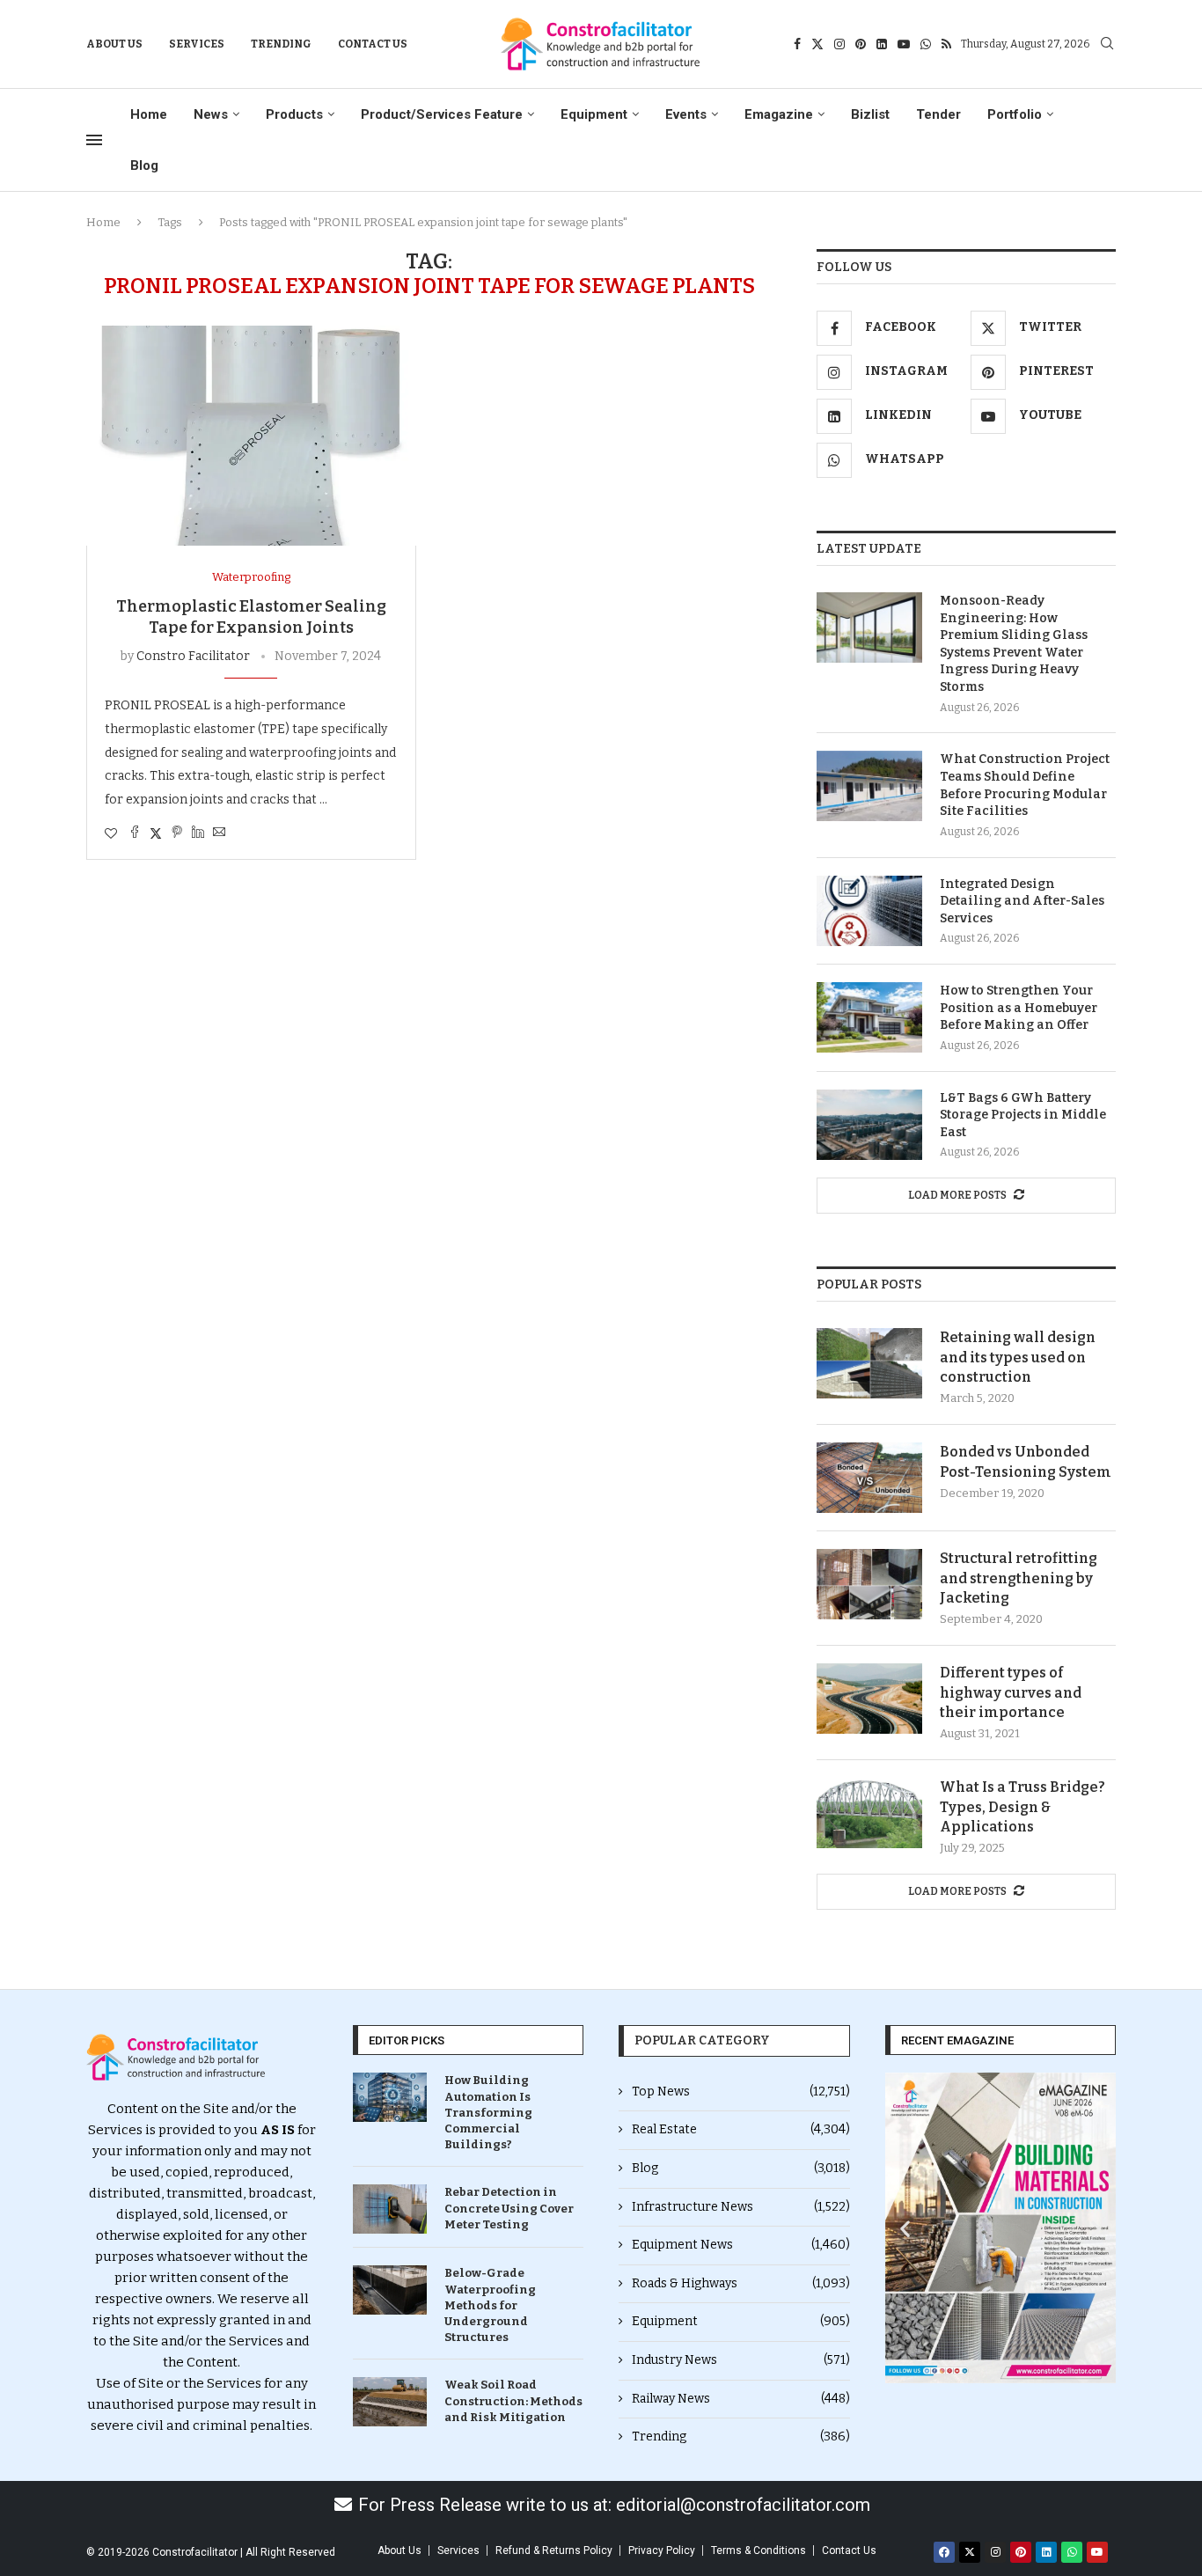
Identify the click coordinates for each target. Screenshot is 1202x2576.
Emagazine (779, 114)
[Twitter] (817, 44)
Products (294, 114)
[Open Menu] (94, 140)
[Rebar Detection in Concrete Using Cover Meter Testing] (390, 2209)
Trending (281, 44)
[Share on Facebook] (135, 833)
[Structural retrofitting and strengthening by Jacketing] (869, 1584)
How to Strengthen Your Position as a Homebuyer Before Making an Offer (1019, 1008)
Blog (144, 165)
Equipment (594, 114)
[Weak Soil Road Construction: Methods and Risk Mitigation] (390, 2402)
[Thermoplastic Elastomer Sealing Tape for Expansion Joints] (251, 436)
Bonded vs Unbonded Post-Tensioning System (1026, 1461)
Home (149, 114)
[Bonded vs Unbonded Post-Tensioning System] (869, 1478)
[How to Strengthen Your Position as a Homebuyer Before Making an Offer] (869, 1017)
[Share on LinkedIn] (198, 833)
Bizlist (870, 114)
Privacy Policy (662, 2550)
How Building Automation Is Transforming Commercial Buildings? (488, 2112)
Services (197, 44)
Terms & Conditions (759, 2550)
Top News (741, 2092)
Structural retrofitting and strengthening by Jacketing (1019, 1578)
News (211, 114)
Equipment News (741, 2245)
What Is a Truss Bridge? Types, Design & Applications (1022, 1807)
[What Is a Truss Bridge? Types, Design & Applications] (869, 1813)
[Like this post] (111, 834)
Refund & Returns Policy (554, 2550)
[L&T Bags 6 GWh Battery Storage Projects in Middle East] (869, 1125)
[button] (905, 2228)
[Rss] (946, 44)
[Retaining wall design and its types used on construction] (869, 1363)
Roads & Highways (741, 2283)
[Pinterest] (861, 44)
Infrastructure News (741, 2207)
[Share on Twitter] (156, 833)
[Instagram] (839, 44)
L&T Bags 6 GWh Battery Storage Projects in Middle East (1023, 1115)
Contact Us (373, 44)
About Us (114, 44)
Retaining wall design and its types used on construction (1018, 1357)
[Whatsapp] (926, 44)
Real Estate (741, 2129)
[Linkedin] (882, 44)
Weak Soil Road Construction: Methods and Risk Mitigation (513, 2400)
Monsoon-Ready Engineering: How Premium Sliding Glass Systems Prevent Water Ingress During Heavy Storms (1014, 644)
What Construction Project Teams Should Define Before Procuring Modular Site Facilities (1025, 785)
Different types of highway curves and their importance (1011, 1692)
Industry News (741, 2360)
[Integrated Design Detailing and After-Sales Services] (869, 911)
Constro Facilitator (193, 656)
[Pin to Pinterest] (177, 833)
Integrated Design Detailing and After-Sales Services (1022, 901)
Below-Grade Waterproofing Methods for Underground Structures (490, 2305)
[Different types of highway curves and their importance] (869, 1699)
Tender (938, 114)
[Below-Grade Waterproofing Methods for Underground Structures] (390, 2290)
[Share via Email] (219, 833)
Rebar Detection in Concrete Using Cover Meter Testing (509, 2208)
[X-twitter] (970, 2552)
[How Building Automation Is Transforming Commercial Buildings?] (390, 2097)
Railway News (741, 2399)
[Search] (1107, 44)
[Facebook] (797, 44)
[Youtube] (904, 44)
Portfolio (1015, 114)
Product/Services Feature (442, 114)
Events (686, 114)
